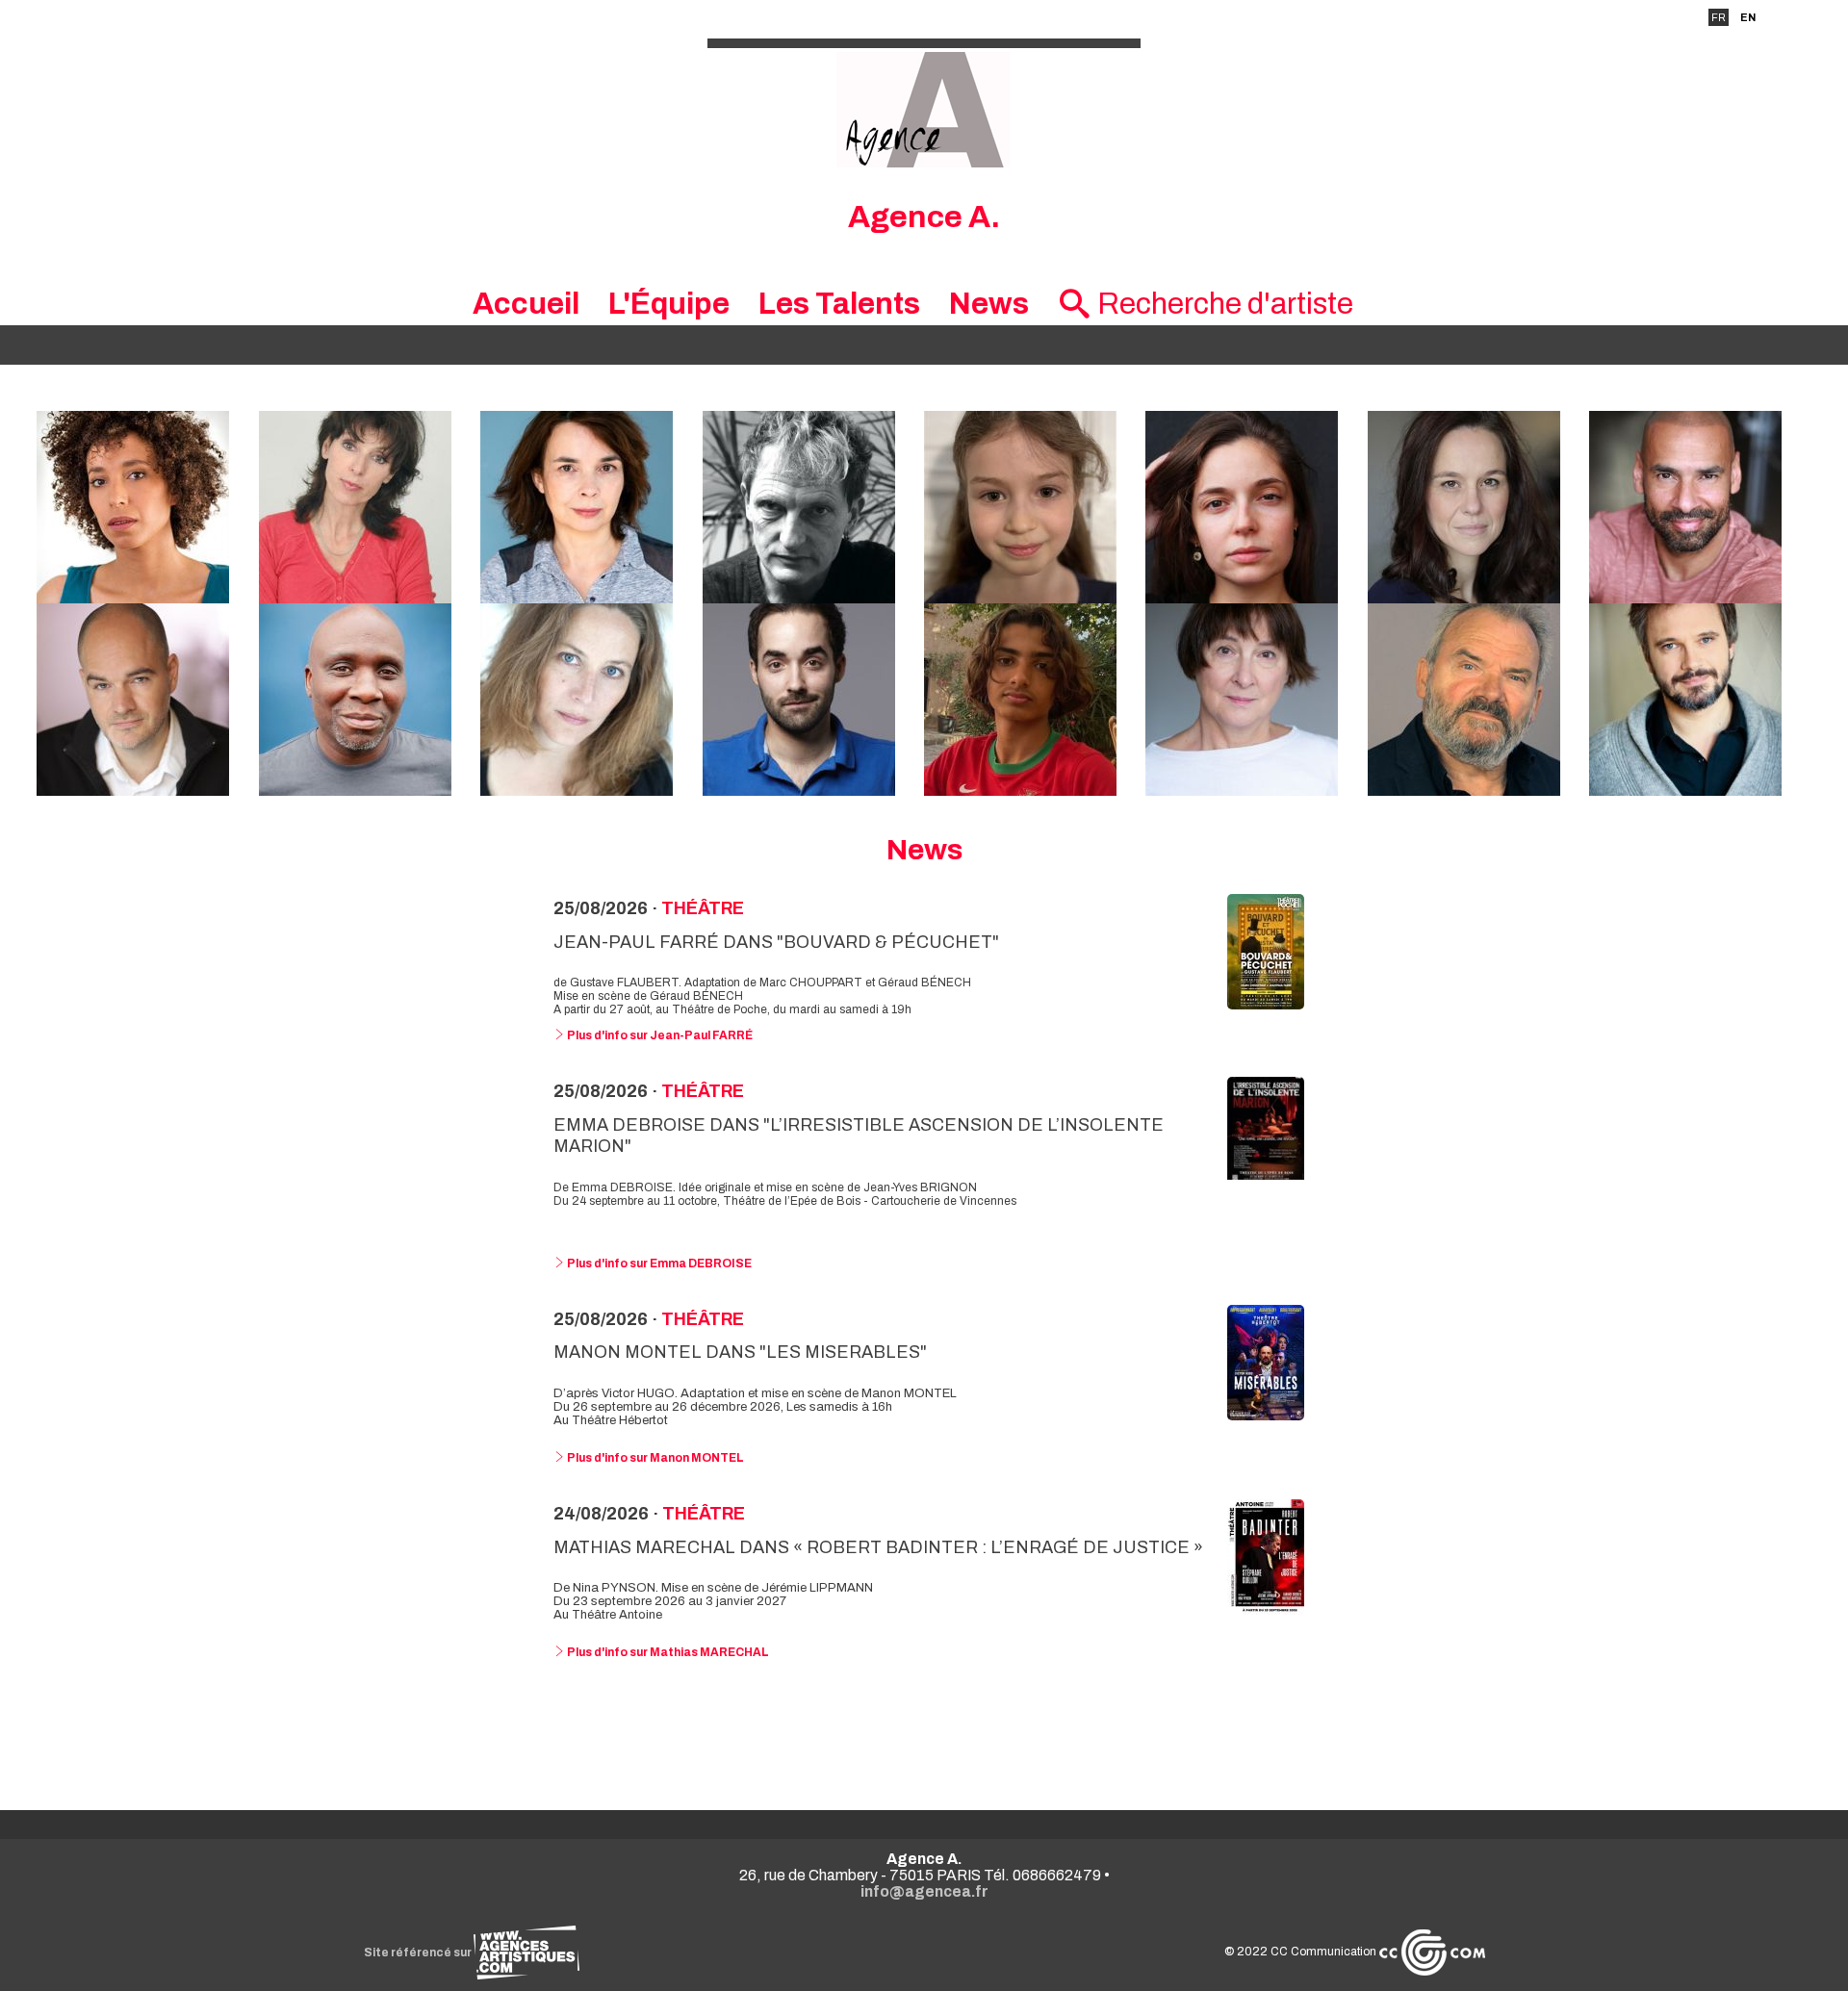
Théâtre (703, 908)
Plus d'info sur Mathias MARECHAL (667, 1652)
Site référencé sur (419, 1953)
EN (1748, 17)
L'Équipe (669, 304)
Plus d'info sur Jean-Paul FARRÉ (659, 1035)
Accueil (526, 304)
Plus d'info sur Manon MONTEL (654, 1458)
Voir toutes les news (924, 1730)
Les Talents (839, 304)
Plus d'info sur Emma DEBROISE (658, 1264)
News (989, 304)
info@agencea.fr (924, 1891)
